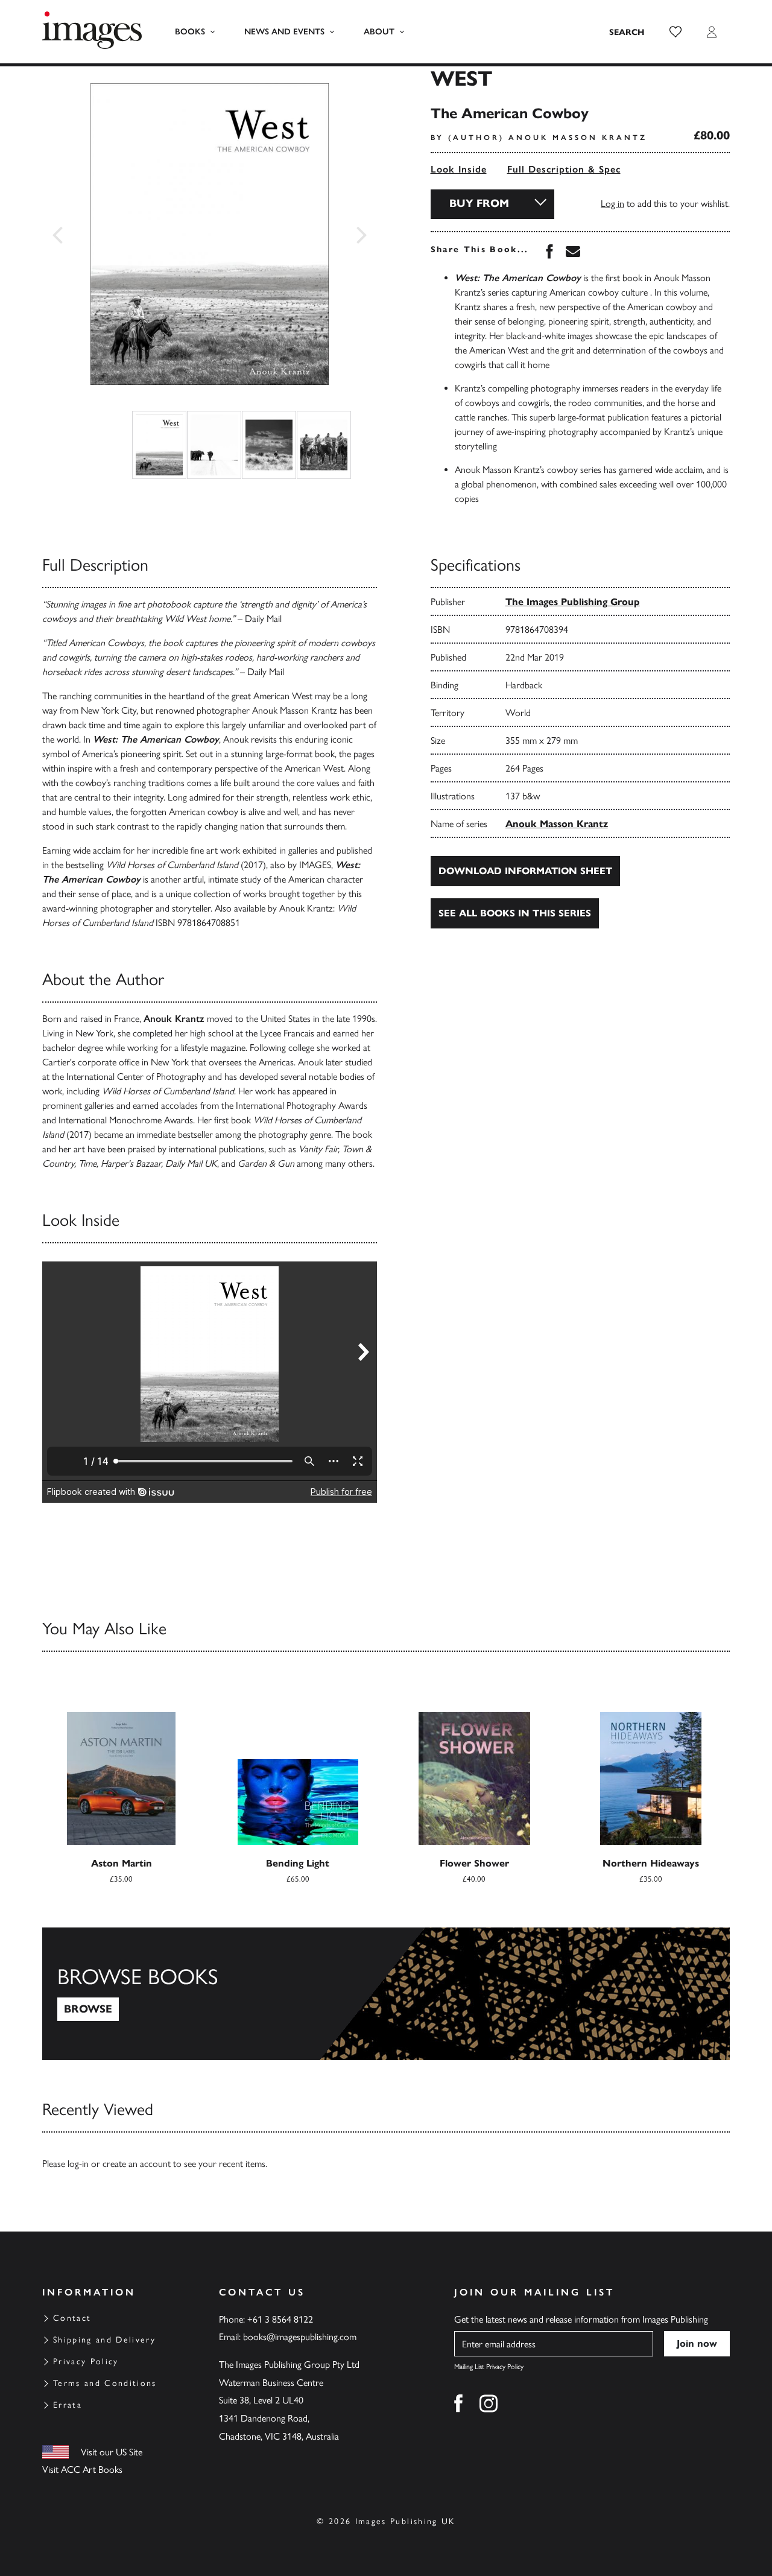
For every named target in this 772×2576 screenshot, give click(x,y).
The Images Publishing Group (573, 602)
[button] (675, 32)
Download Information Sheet (525, 871)
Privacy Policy (86, 2362)
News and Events (284, 32)
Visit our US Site (112, 2452)
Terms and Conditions (105, 2383)
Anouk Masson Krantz (557, 824)
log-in (78, 2164)
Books (190, 32)
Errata (68, 2405)
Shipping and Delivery (104, 2340)
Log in (612, 204)
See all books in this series (515, 913)
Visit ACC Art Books (82, 2470)
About (379, 32)
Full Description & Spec (564, 169)
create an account (137, 2164)
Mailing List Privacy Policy (489, 2367)
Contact (72, 2318)
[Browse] (386, 1994)
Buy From (479, 203)
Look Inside (459, 169)
